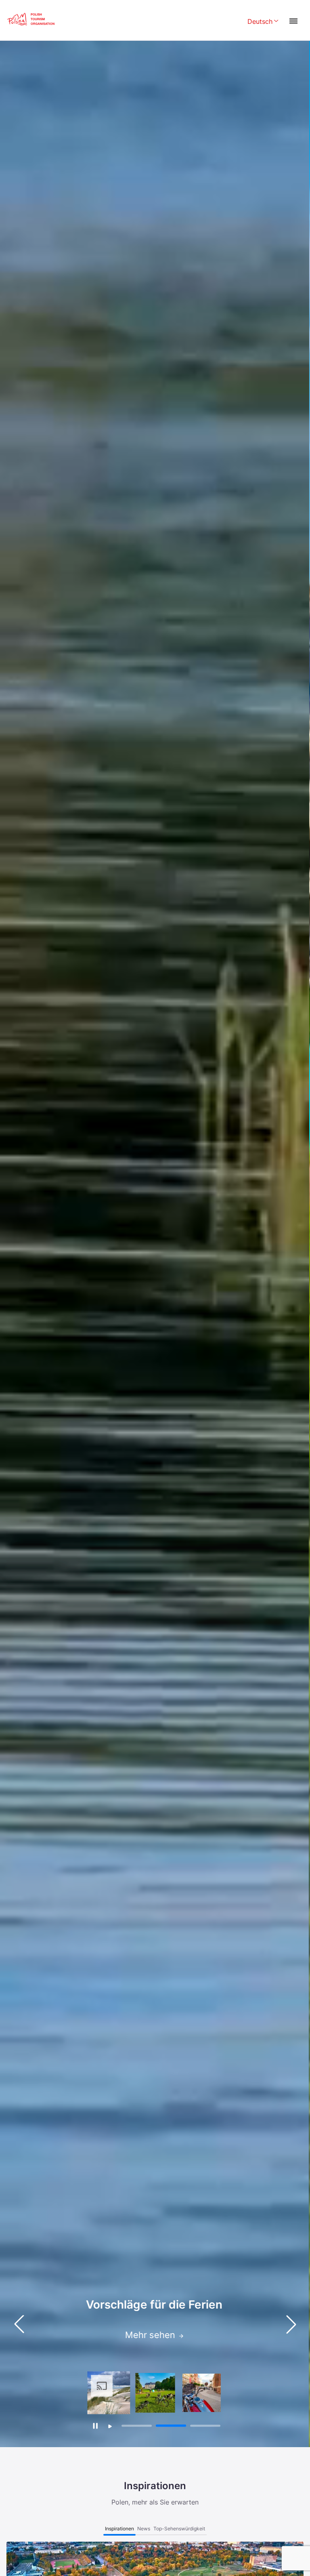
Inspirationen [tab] (119, 2529)
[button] (291, 2324)
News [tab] (144, 2529)
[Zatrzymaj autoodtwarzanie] (95, 2426)
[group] (109, 2393)
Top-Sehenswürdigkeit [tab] (179, 2529)
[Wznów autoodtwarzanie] (110, 2426)
